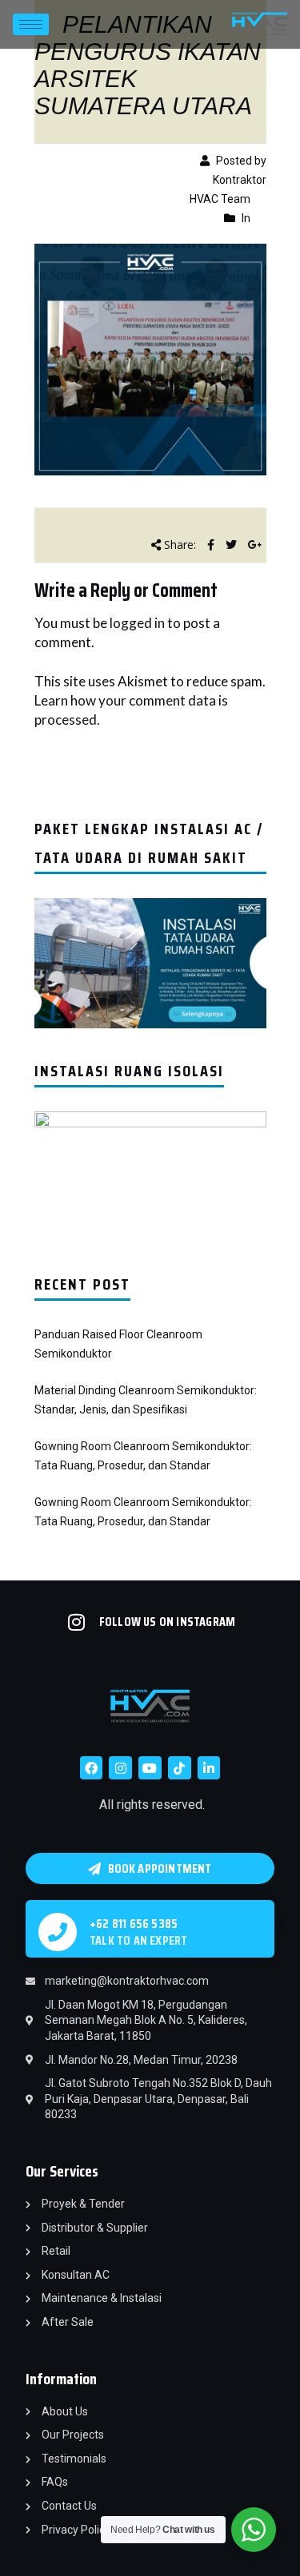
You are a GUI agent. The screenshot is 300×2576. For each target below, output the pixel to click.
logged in (137, 623)
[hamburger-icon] (31, 24)
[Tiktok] (180, 1768)
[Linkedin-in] (209, 1768)
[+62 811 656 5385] (58, 1932)
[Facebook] (92, 1768)
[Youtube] (150, 1768)
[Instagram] (120, 1768)
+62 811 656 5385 (134, 1924)
